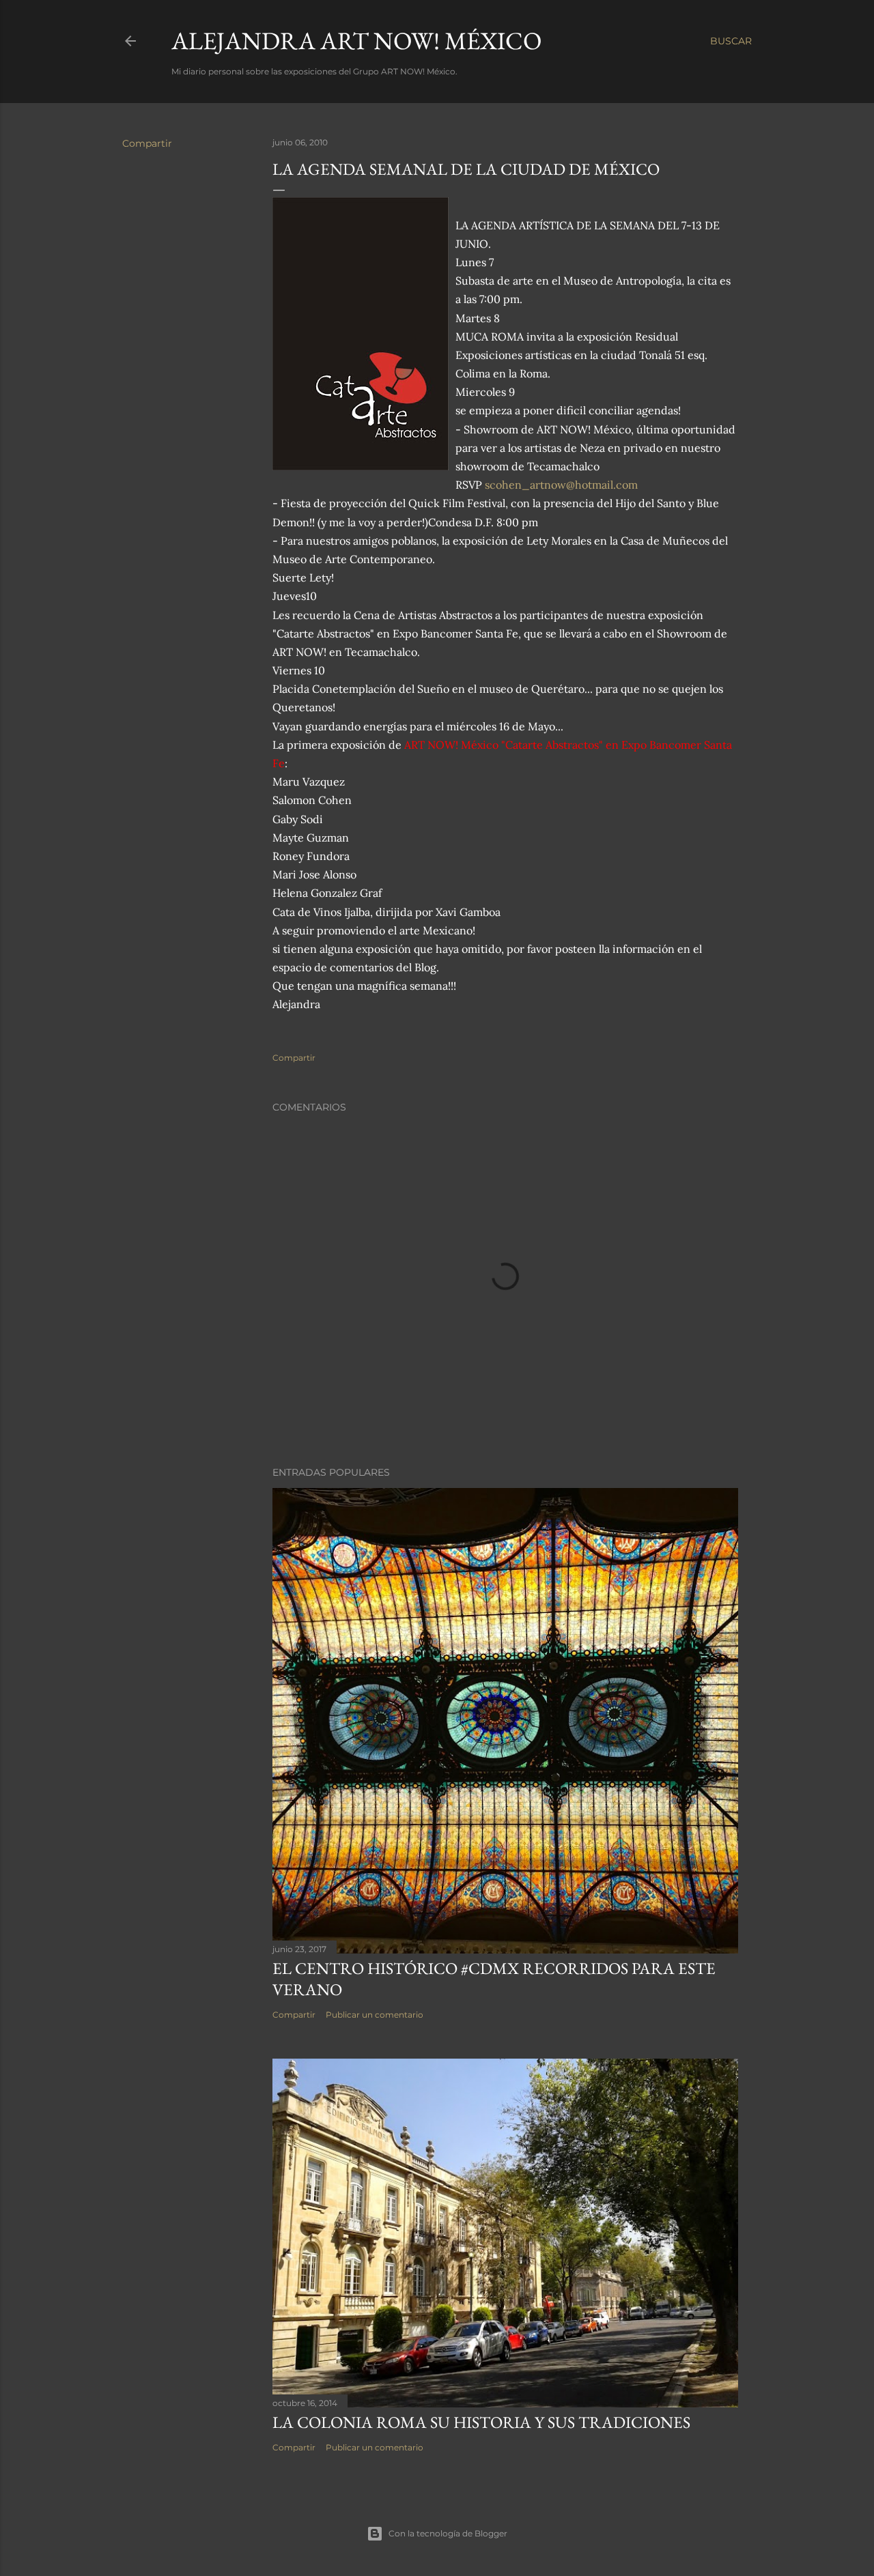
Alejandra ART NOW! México (356, 41)
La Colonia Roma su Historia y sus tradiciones (481, 2422)
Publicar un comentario (375, 2015)
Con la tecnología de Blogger (448, 2533)
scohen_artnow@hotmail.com (561, 485)
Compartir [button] (147, 143)
